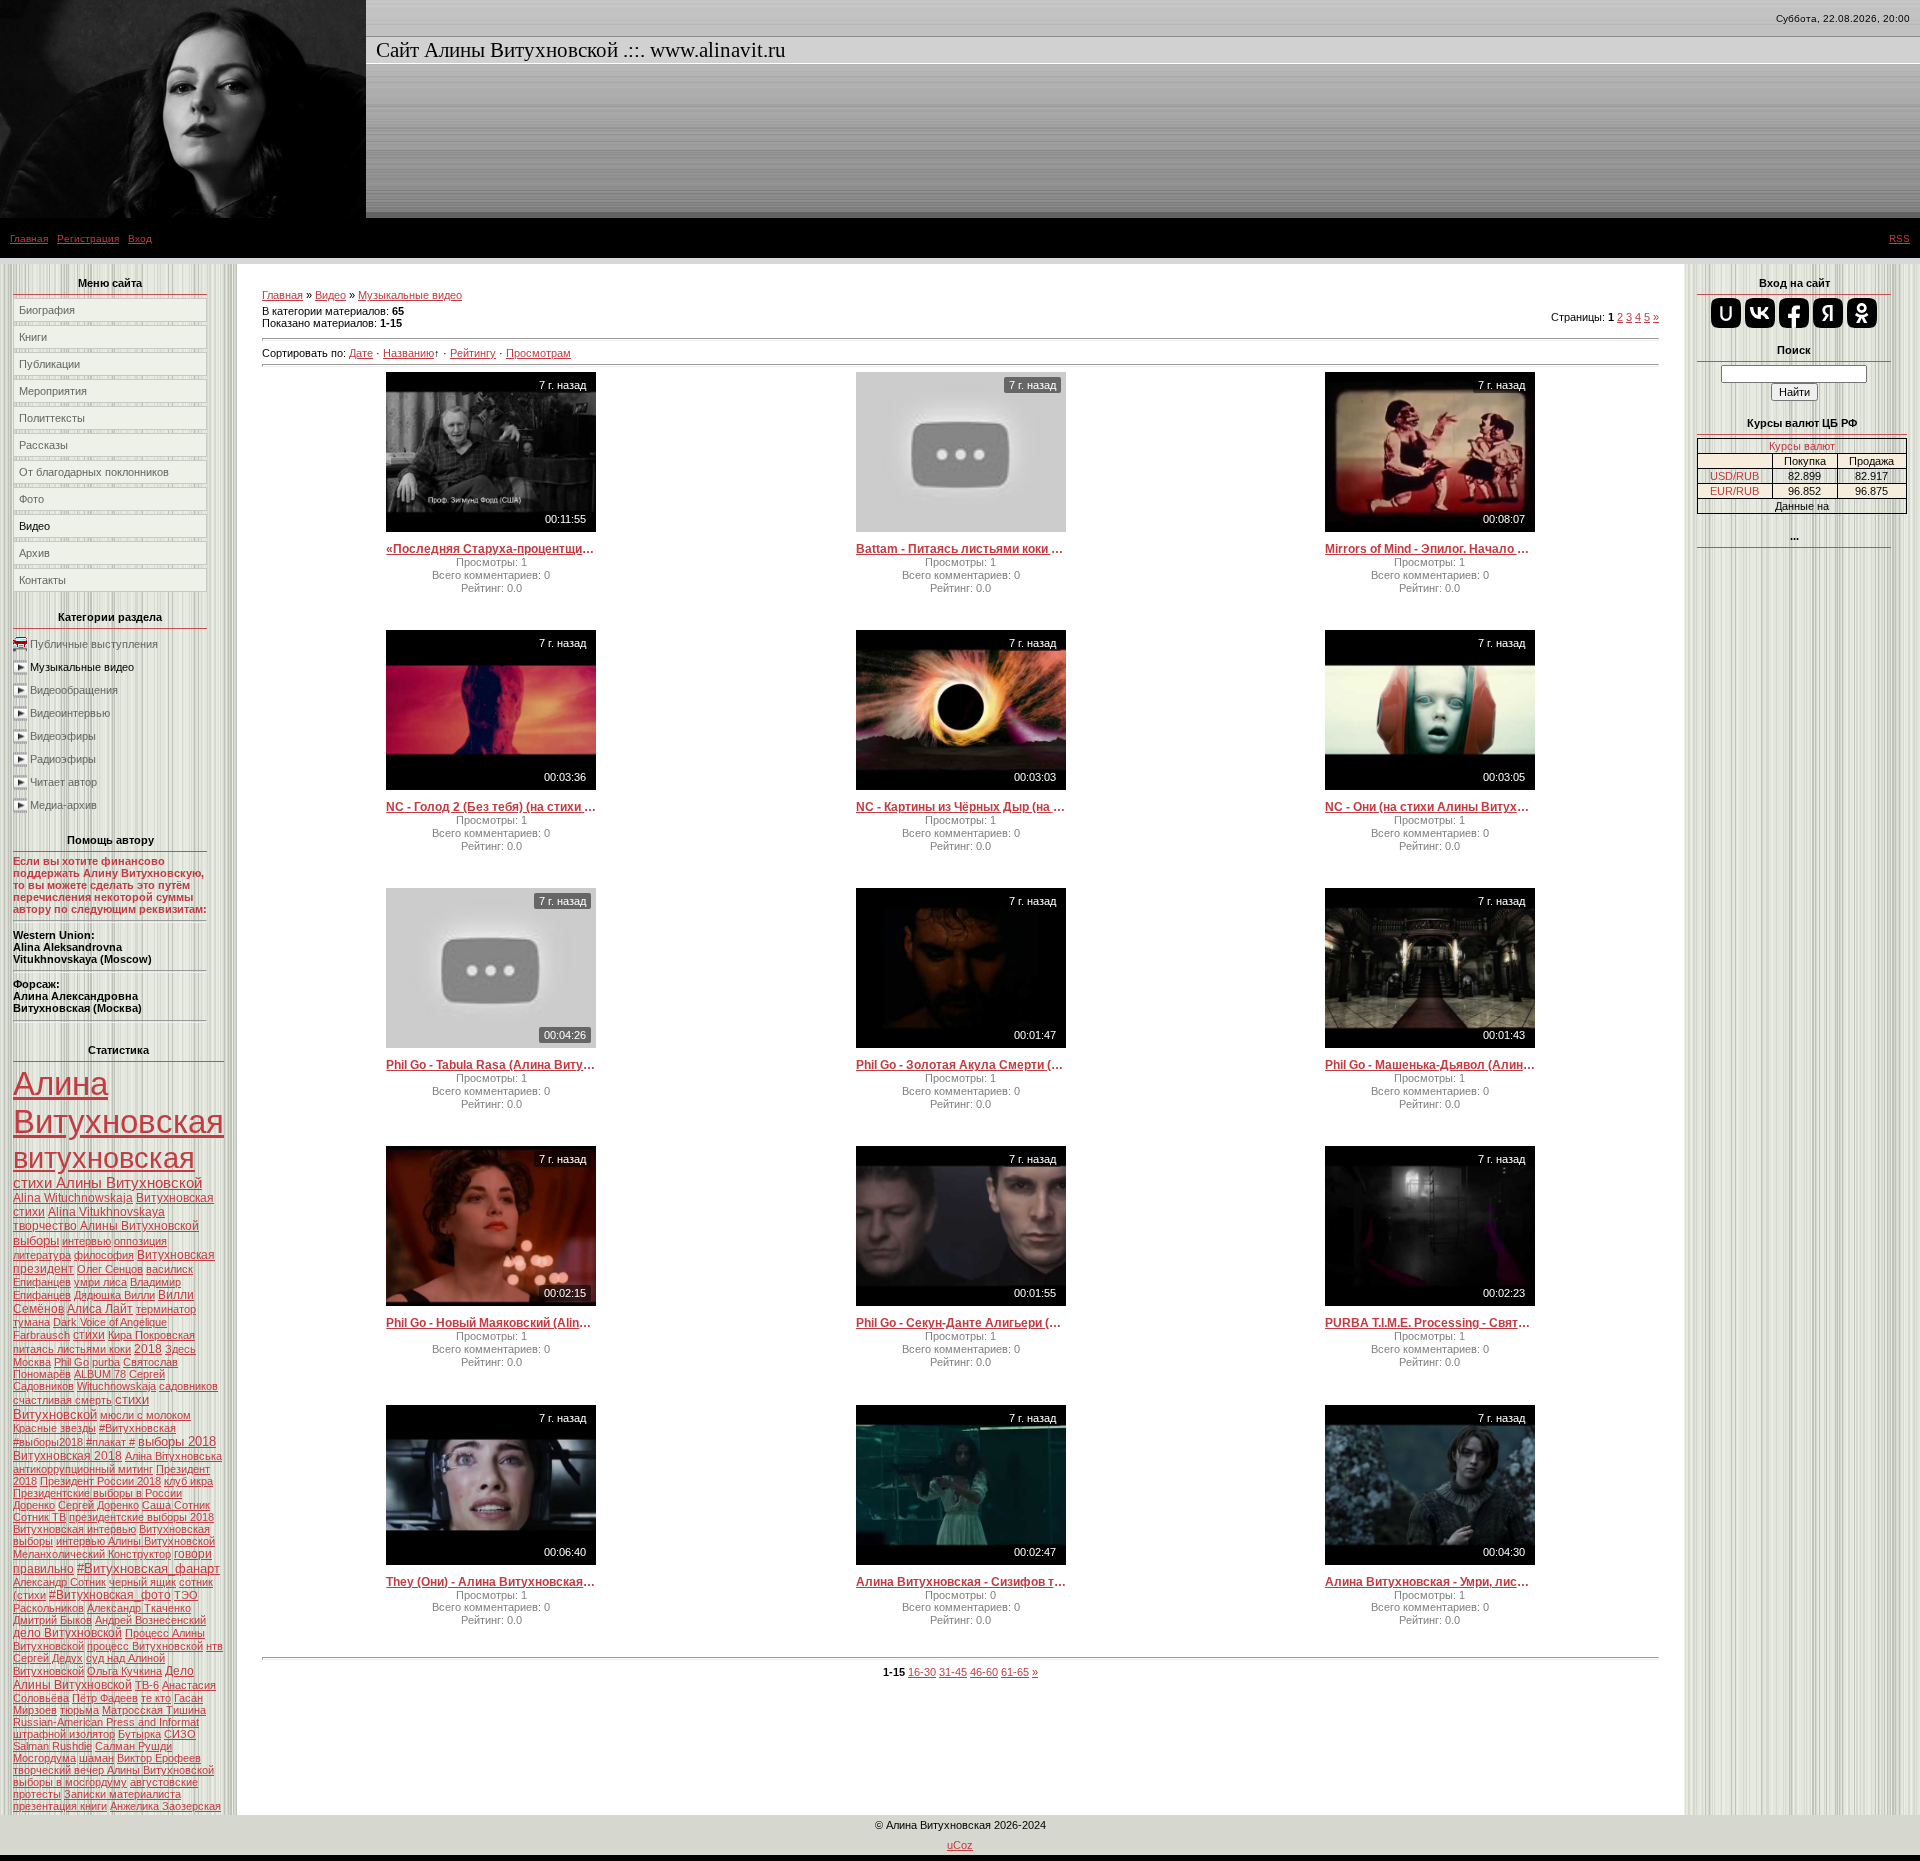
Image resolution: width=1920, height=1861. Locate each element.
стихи (89, 1335)
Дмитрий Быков (52, 1620)
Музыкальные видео (82, 667)
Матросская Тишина (154, 1710)
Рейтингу (473, 353)
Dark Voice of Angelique (110, 1322)
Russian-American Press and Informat (106, 1722)
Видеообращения (74, 690)
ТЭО (186, 1595)
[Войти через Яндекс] (1828, 313)
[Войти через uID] (1726, 313)
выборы (36, 1240)
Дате (361, 353)
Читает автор (63, 782)
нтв (214, 1646)
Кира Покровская (151, 1335)
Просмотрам (538, 353)
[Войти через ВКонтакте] (1760, 313)
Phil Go (71, 1362)
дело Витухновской (67, 1633)
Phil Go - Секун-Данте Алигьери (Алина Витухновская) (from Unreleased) (961, 1323)
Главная (29, 238)
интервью (86, 1241)
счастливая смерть (62, 1400)
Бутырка (139, 1734)
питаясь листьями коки (72, 1349)
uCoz (960, 1845)
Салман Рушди (133, 1746)
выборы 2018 (177, 1441)
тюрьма (79, 1710)
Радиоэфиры (63, 759)
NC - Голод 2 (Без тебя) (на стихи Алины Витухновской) (491, 807)
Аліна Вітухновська (173, 1456)
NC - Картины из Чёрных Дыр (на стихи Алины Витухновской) (961, 807)
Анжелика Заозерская (165, 1806)
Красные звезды (54, 1428)
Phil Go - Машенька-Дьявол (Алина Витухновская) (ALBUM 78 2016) (1430, 1065)
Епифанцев (42, 1282)
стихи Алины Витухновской (107, 1183)
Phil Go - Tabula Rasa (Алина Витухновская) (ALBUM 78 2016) (491, 1065)
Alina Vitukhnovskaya (106, 1212)
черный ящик (142, 1582)
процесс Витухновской (145, 1646)
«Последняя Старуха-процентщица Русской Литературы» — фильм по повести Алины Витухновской (491, 549)
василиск (169, 1269)
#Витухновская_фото (110, 1595)
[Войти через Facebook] (1794, 313)
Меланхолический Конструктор (92, 1554)
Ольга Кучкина (124, 1671)
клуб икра (188, 1481)
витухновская (104, 1157)
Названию (408, 353)
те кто (156, 1698)
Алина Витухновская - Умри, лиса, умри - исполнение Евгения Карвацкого (1430, 1582)
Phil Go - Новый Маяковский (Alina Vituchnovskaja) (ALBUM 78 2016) (491, 1323)
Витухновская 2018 (67, 1456)
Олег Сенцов (110, 1269)
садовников (188, 1386)
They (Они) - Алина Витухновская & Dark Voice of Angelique (491, 1582)
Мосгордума (44, 1758)
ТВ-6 (147, 1685)
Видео (330, 295)
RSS (1899, 238)
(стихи (29, 1595)
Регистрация (88, 238)
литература (42, 1255)
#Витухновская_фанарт (148, 1568)
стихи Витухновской (81, 1407)
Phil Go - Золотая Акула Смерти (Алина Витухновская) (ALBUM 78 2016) (961, 1065)
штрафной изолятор (64, 1734)
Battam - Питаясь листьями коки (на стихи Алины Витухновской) (961, 549)
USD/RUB (1734, 476)
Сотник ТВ (39, 1517)
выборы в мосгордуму (70, 1782)
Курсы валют (1802, 446)
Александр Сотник (59, 1582)
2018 (148, 1349)
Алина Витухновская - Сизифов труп (961, 1582)
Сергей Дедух (48, 1658)
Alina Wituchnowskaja (73, 1198)
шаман (96, 1758)
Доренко (34, 1505)
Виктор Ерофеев (159, 1758)
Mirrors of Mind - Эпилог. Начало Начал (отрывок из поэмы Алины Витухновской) (1430, 549)
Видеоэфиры (63, 736)
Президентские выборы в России (97, 1493)
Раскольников (48, 1608)
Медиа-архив (63, 805)
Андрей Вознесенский (150, 1620)
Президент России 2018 (100, 1481)
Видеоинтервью (70, 713)
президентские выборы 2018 (141, 1517)
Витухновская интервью (74, 1529)
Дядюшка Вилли (114, 1295)
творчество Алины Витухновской (106, 1226)
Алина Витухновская (118, 1102)
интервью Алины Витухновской (135, 1541)
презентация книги (60, 1806)
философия (104, 1255)
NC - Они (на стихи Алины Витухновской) (1430, 807)
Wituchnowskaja (116, 1386)
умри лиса (100, 1282)
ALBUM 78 (100, 1374)
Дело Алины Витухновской (103, 1678)
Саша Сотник (176, 1505)
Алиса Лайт (100, 1309)
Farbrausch (41, 1335)
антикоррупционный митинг (83, 1469)
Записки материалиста (122, 1794)
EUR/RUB (1734, 491)
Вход (140, 238)
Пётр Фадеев (105, 1698)
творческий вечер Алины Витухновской (113, 1770)
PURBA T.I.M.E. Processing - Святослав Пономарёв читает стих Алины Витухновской (1430, 1323)
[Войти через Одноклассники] (1862, 313)
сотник (196, 1582)
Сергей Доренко (98, 1505)
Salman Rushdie (52, 1746)
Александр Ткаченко (139, 1608)
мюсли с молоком (145, 1415)
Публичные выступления (94, 644)
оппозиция (140, 1241)
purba (106, 1362)
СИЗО (180, 1734)
